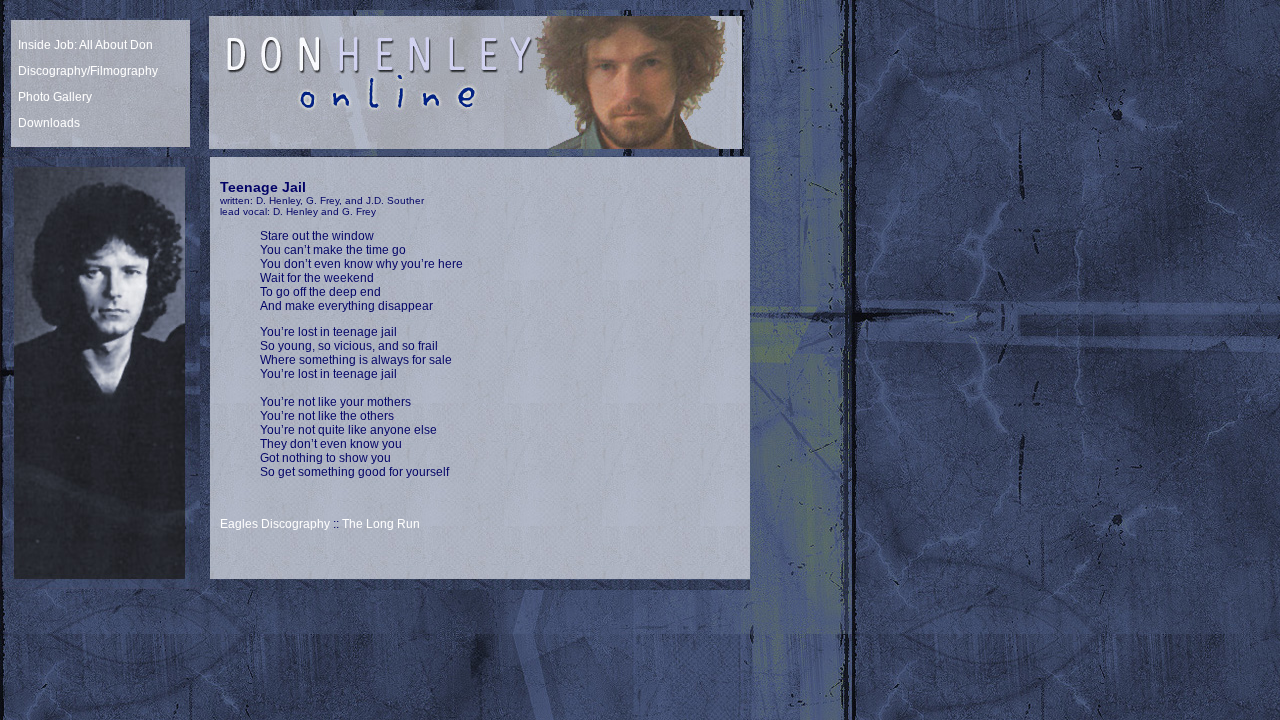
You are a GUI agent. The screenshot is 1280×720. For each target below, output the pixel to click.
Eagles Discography (275, 524)
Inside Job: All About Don (85, 45)
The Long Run (381, 524)
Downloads (49, 123)
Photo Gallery (55, 97)
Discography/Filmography (88, 71)
